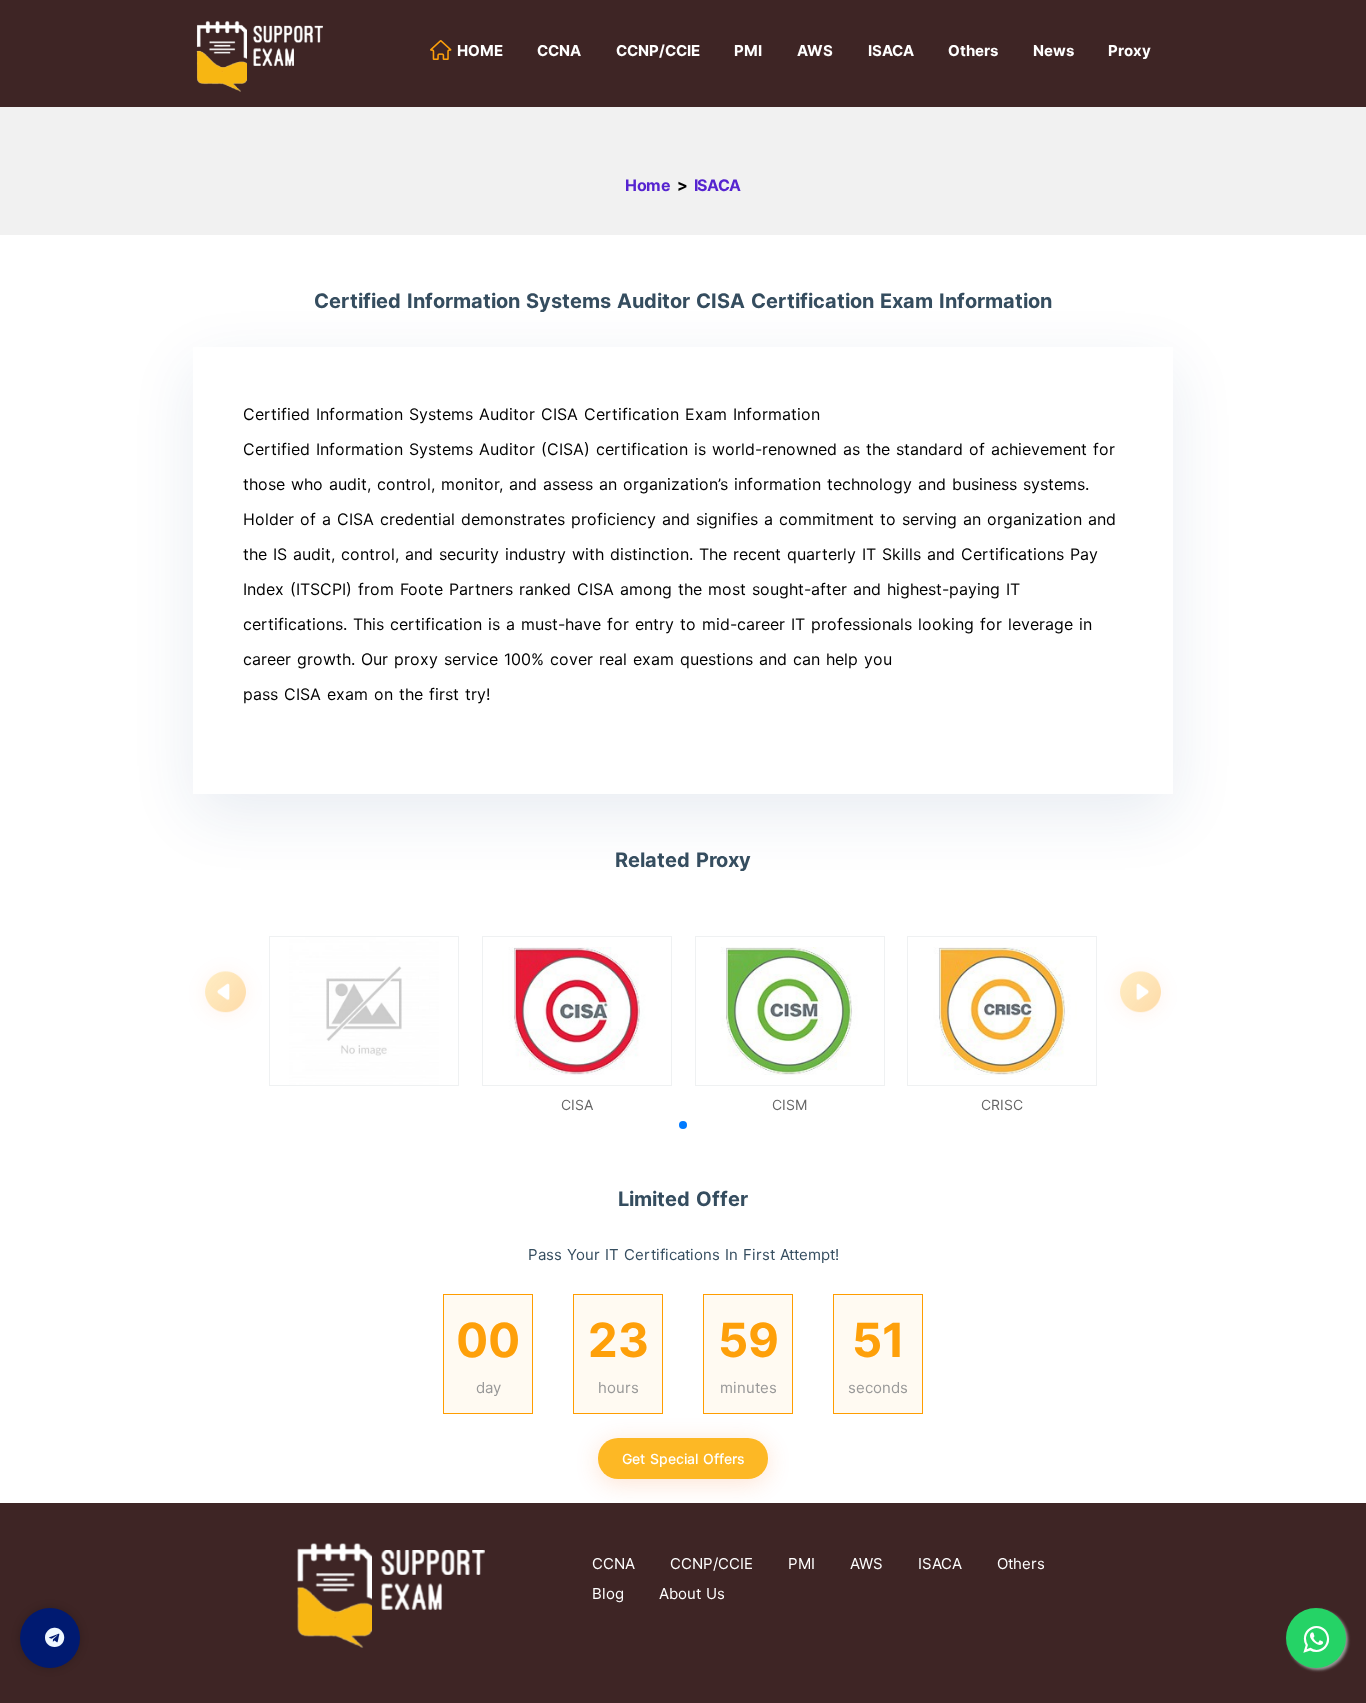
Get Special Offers (683, 1458)
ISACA (717, 185)
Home (648, 185)
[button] (683, 1125)
